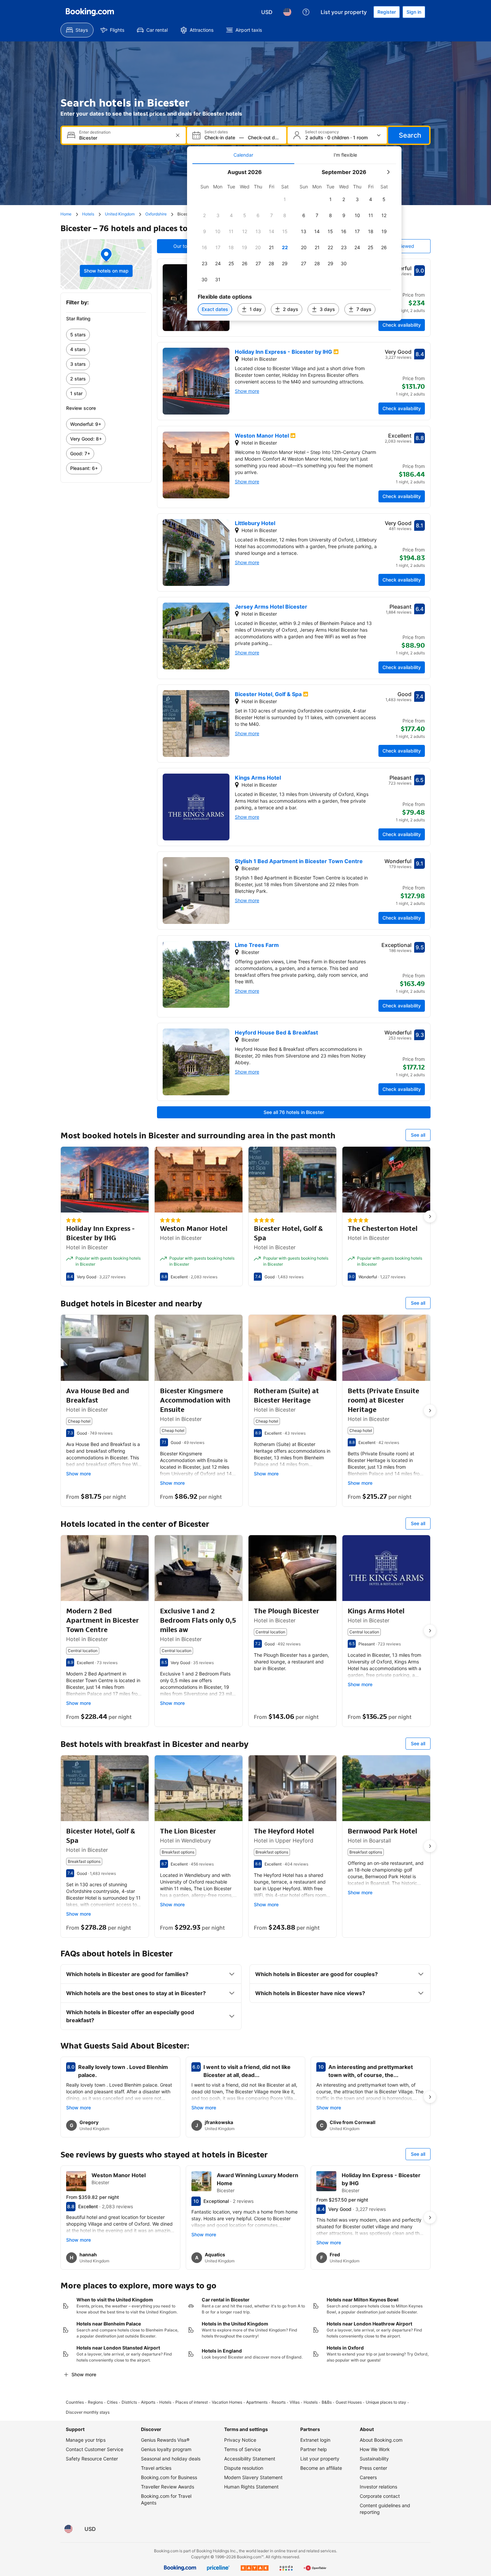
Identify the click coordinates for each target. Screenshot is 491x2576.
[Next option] (430, 1217)
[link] (106, 335)
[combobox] (124, 138)
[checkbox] (285, 199)
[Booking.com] (90, 12)
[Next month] (388, 172)
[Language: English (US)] (287, 12)
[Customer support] (306, 12)
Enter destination (95, 132)
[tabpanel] (294, 242)
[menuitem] (77, 30)
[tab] (243, 155)
